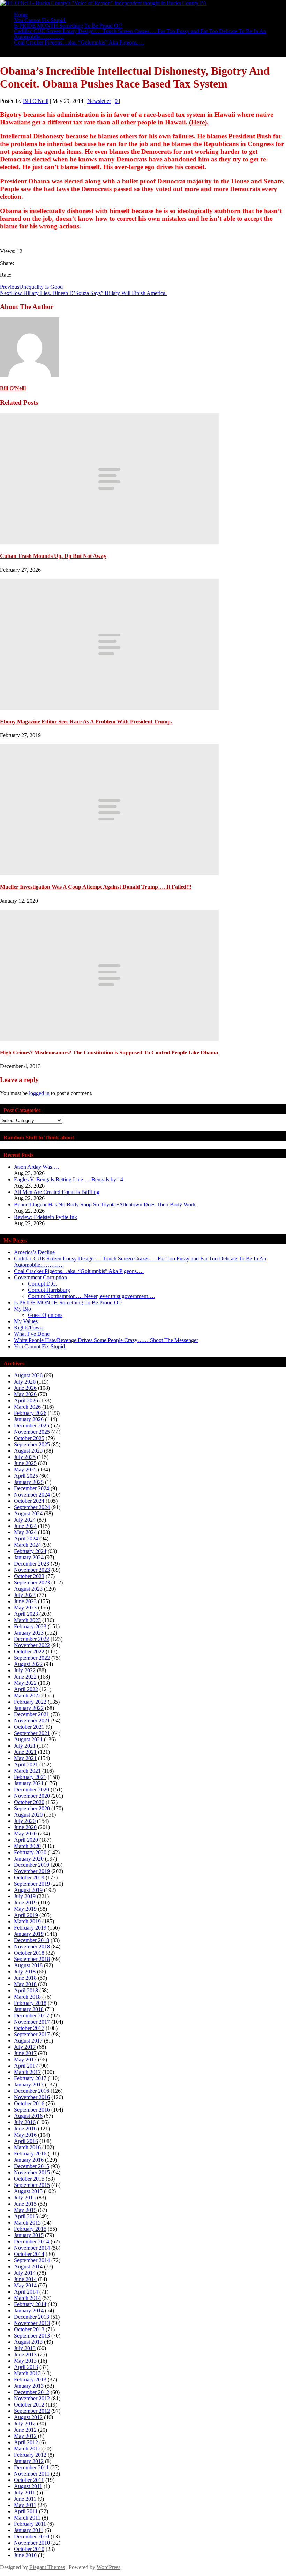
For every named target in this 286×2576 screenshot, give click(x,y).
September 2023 (32, 1582)
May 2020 (25, 1833)
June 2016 (25, 2128)
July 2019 (25, 1896)
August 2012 (28, 2417)
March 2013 (27, 2373)
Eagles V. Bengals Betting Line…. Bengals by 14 (69, 1179)
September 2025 (32, 1444)
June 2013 (25, 2354)
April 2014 (26, 2292)
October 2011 (29, 2480)
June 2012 (25, 2430)
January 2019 (29, 1934)
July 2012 (25, 2423)
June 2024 (25, 1526)
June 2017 (25, 2053)
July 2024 (25, 1520)
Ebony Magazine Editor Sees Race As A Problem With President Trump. (86, 722)
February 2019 (30, 1928)
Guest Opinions (45, 1315)
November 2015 (32, 2172)
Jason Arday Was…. (36, 1167)
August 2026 (28, 1375)
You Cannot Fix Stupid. (40, 1346)
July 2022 (25, 1670)
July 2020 (25, 1821)
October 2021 (29, 1727)
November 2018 (32, 1946)
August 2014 (28, 2267)
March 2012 (27, 2449)
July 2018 (25, 1972)
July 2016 (25, 2122)
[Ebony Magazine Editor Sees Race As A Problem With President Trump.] (109, 708)
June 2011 (25, 2499)
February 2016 (30, 2154)
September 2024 (32, 1507)
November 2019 (32, 1871)
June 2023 (25, 1601)
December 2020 (32, 1790)
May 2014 (25, 2285)
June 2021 (25, 1752)
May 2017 (25, 2059)
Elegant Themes (47, 2567)
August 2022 (28, 1664)
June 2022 (25, 1677)
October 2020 (29, 1802)
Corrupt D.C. (43, 1284)
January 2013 (29, 2386)
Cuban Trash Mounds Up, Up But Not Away (53, 556)
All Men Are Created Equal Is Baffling (57, 1192)
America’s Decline (34, 1252)
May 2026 (25, 1394)
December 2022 (32, 1639)
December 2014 (32, 2241)
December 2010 (32, 2536)
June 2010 (25, 2555)
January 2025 (29, 1482)
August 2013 (28, 2342)
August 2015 (28, 2191)
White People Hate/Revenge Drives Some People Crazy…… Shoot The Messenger (106, 1340)
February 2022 (30, 1702)
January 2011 (29, 2530)
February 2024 (30, 1551)
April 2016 (26, 2141)
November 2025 (32, 1432)
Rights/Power (29, 1328)
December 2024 (32, 1488)
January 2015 (29, 2235)
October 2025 (29, 1438)
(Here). (198, 122)
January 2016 (29, 2160)
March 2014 (27, 2298)
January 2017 (29, 2085)
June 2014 (25, 2279)
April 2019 (26, 1915)
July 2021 (25, 1746)
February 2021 (30, 1777)
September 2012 (32, 2411)
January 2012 (29, 2461)
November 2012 (32, 2398)
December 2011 (31, 2467)
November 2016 (32, 2097)
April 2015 (26, 2216)
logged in (39, 1093)
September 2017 (32, 2034)
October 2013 (29, 2329)
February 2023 (30, 1626)
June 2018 (25, 1978)
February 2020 (30, 1852)
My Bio (22, 1309)
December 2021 (32, 1714)
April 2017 (26, 2066)
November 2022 (32, 1645)
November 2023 (32, 1570)
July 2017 (25, 2047)
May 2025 (25, 1469)
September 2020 (32, 1808)
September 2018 (32, 1959)
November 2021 (32, 1721)
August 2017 (28, 2041)
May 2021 (25, 1758)
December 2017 (32, 2016)
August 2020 (28, 1815)
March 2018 (27, 1997)
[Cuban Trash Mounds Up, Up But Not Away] (109, 542)
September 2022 (32, 1658)
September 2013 (32, 2336)
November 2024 (32, 1495)
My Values (26, 1321)
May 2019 (25, 1909)
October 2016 (29, 2103)
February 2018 (30, 2003)
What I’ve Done (32, 1334)
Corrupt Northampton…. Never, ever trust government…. (91, 1296)
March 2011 (27, 2518)
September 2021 (32, 1733)
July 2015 (25, 2198)
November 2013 (32, 2323)
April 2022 (26, 1689)
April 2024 (26, 1539)
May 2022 (25, 1683)
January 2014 (29, 2310)
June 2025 (25, 1463)
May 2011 (25, 2505)
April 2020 (26, 1840)
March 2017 (27, 2072)
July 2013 (25, 2348)
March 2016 (27, 2147)
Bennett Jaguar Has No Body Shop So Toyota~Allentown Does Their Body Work (105, 1204)
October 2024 (29, 1501)
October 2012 (29, 2405)
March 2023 (27, 1620)
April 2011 (26, 2511)
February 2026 (30, 1413)
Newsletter (99, 101)
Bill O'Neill (36, 101)
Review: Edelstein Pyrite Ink (46, 1217)
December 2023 (32, 1564)
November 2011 (32, 2474)
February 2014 (30, 2304)
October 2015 (29, 2179)
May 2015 (25, 2210)
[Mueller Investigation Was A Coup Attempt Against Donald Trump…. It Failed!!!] (109, 873)
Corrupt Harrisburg (49, 1290)
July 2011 (25, 2492)
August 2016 (28, 2116)
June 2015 (25, 2204)
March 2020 (27, 1846)
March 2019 (27, 1921)
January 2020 (29, 1859)
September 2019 (32, 1884)
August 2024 (28, 1513)
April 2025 (26, 1476)
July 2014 (25, 2273)
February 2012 (30, 2455)
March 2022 (27, 1695)
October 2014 (29, 2254)
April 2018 (26, 1990)
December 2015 (32, 2166)
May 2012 (25, 2436)
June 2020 (25, 1827)
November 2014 (32, 2248)
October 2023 (29, 1576)
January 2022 (29, 1708)
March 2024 (27, 1545)
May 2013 (25, 2361)
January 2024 (29, 1557)
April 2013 (26, 2367)
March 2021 (27, 1771)
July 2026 (25, 1382)
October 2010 (29, 2549)
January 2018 (29, 2009)
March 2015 (27, 2223)
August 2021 (28, 1739)
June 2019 (25, 1903)
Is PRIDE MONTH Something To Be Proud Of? (68, 1302)
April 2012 (26, 2442)
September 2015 (32, 2185)
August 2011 (28, 2486)
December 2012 (32, 2392)
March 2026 (27, 1407)
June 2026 (25, 1388)
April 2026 (26, 1400)
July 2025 (25, 1457)
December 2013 (32, 2317)
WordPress (108, 2567)
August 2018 (28, 1965)
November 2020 (32, 1796)
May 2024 (25, 1532)
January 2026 (29, 1419)
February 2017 (30, 2078)
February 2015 (30, 2229)
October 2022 (29, 1651)
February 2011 (30, 2524)
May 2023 (25, 1608)
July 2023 (25, 1595)
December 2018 (32, 1940)
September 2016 (32, 2110)
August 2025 (28, 1451)
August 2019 (28, 1890)
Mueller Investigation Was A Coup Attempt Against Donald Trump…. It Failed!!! (96, 887)
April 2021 (26, 1764)
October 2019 (29, 1877)
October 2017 (29, 2028)
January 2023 (29, 1633)
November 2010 (32, 2543)
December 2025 (32, 1426)
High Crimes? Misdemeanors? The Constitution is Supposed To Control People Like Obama (109, 1052)
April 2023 (26, 1614)
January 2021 (29, 1783)
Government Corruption (40, 1277)
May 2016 (25, 2135)
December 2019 (32, 1865)
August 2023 (28, 1589)
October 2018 (29, 1953)
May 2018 (25, 1984)
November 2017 (32, 2022)
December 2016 (32, 2091)
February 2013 (30, 2380)
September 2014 (32, 2260)
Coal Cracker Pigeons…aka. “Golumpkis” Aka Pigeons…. (79, 42)
